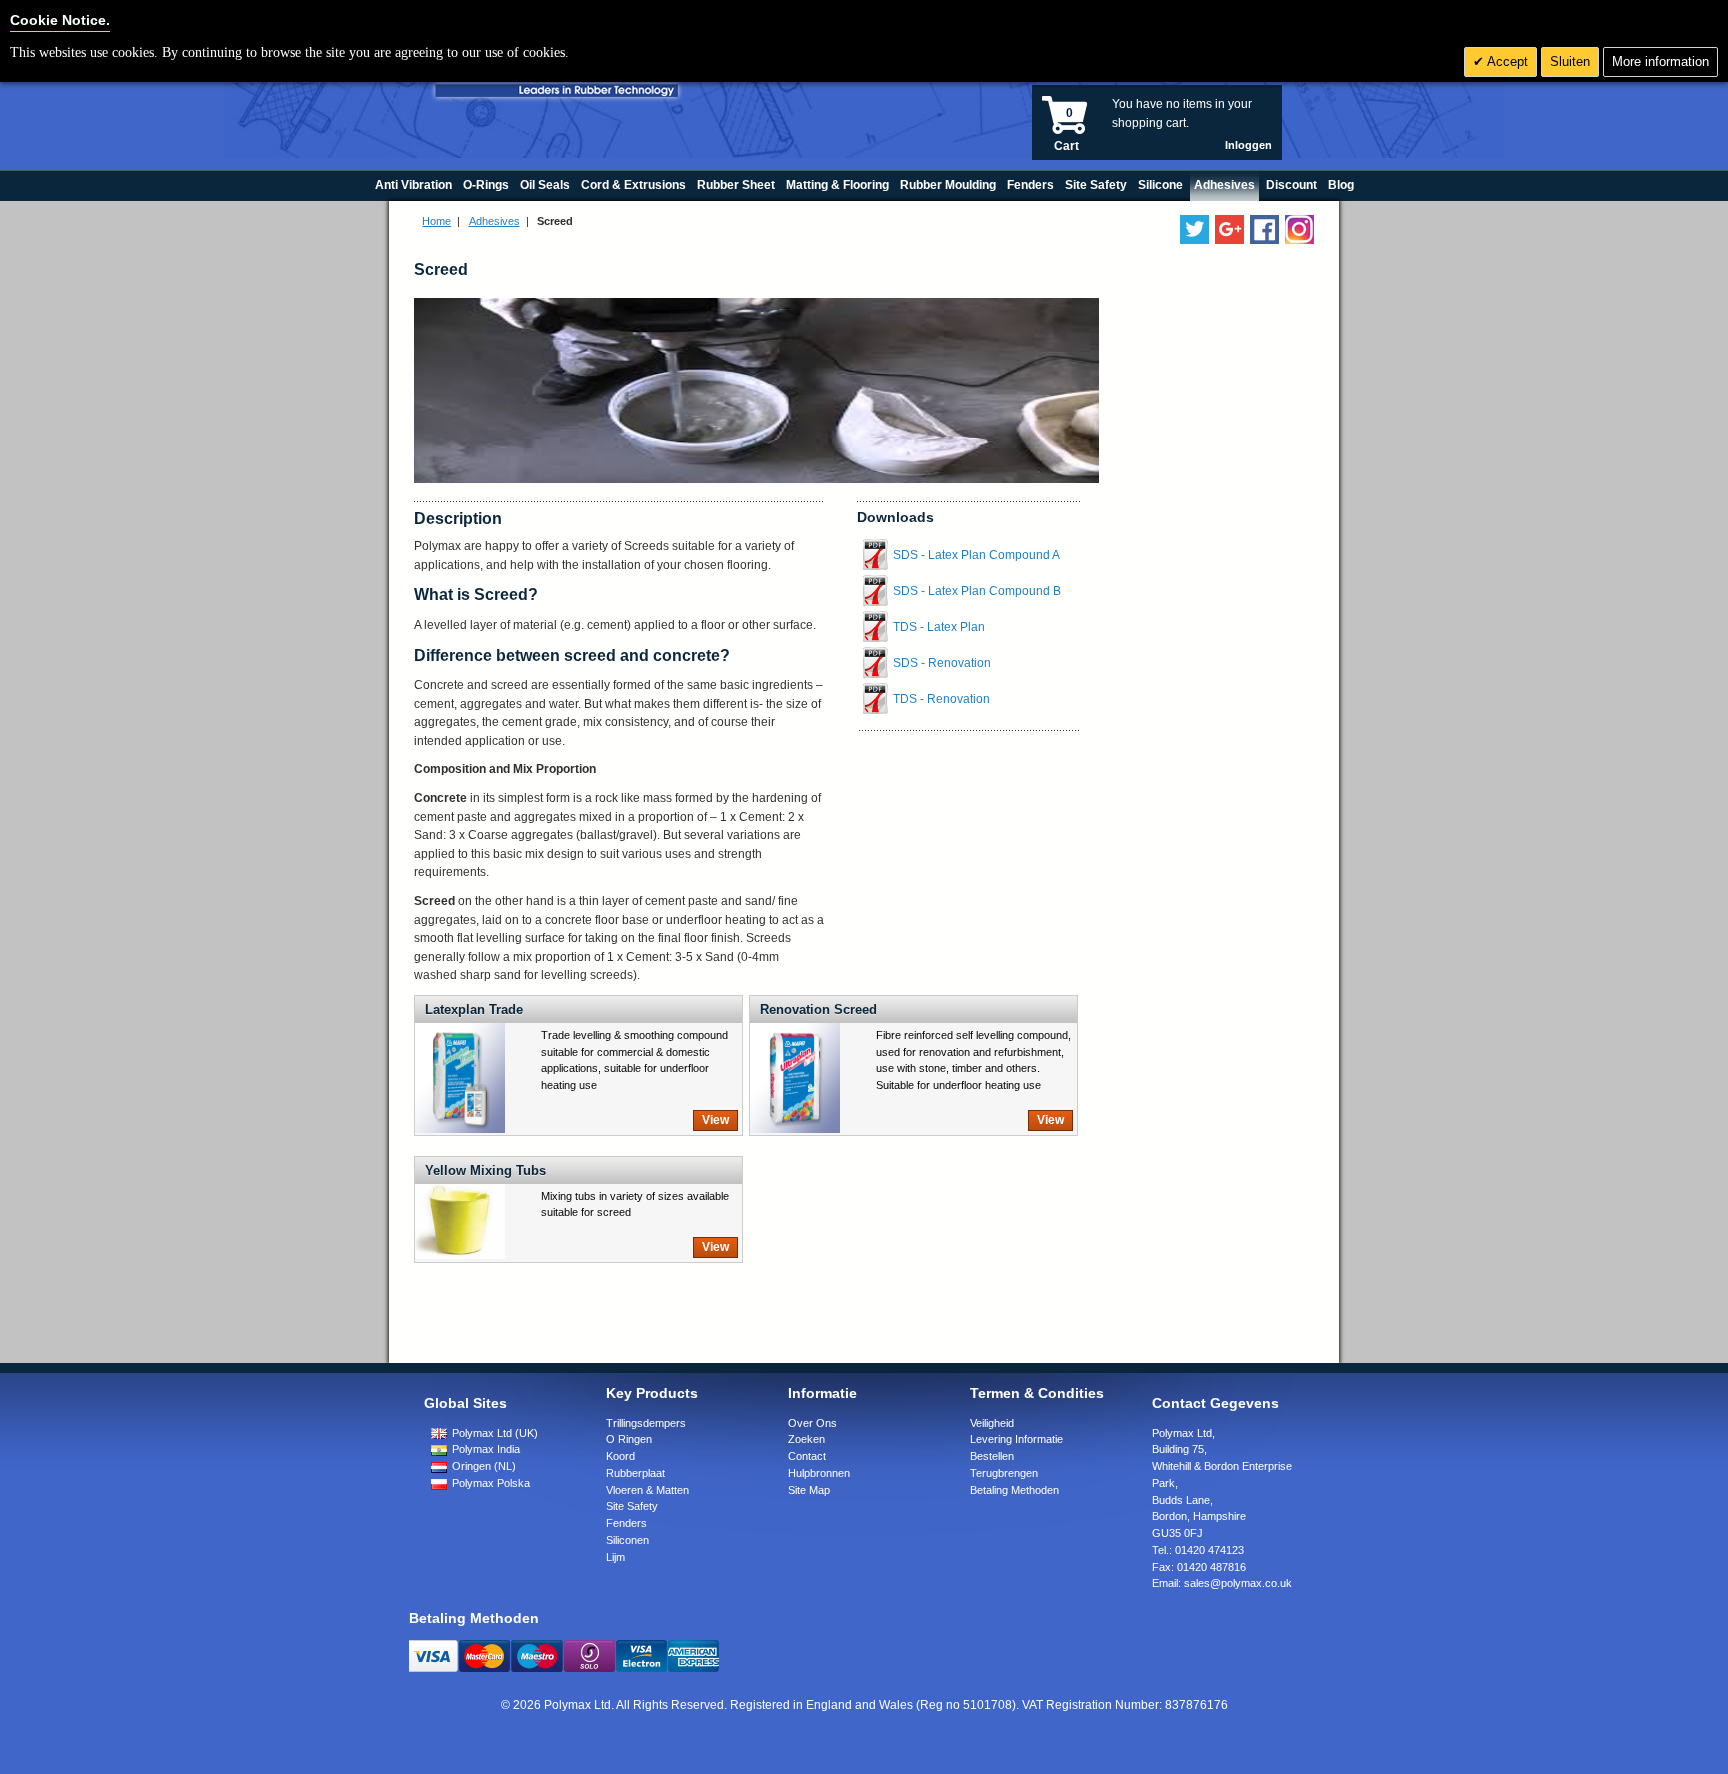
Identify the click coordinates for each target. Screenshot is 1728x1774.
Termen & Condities (1037, 1393)
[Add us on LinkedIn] (1229, 229)
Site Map (809, 1490)
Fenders (626, 1523)
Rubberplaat (635, 1473)
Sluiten (1570, 61)
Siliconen (627, 1540)
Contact (807, 1456)
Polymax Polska (489, 1483)
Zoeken (806, 1439)
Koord (620, 1456)
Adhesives (494, 221)
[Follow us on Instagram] (1299, 229)
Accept (1506, 61)
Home (436, 221)
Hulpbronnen (819, 1473)
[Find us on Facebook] (1264, 229)
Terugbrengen (1004, 1473)
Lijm (615, 1557)
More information (1660, 61)
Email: (1222, 1583)
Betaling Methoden (1014, 1490)
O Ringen (629, 1439)
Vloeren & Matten (647, 1490)
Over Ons (812, 1423)
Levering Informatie (1016, 1439)
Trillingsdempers (646, 1423)
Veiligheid (992, 1423)
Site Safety (632, 1506)
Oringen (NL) (482, 1466)
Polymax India (484, 1449)
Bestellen (992, 1456)
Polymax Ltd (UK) (493, 1433)
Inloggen (1248, 145)
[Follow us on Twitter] (1194, 229)
